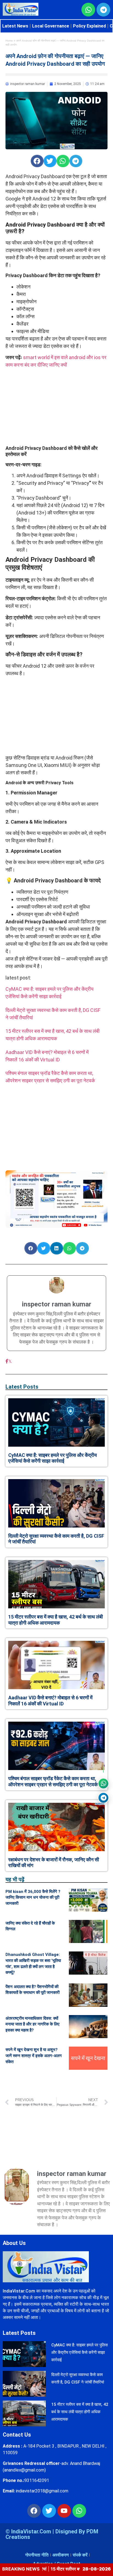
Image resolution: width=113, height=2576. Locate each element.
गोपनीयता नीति (37, 2555)
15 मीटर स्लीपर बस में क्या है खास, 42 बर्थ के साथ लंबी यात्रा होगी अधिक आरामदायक (56, 1620)
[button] (37, 161)
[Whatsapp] (79, 2511)
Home (9, 41)
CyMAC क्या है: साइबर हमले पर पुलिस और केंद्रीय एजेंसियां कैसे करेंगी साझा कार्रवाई (53, 1458)
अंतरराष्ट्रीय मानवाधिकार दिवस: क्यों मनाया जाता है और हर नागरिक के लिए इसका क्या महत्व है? (33, 2024)
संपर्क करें (80, 2555)
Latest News (15, 26)
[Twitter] (49, 2511)
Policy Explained (89, 26)
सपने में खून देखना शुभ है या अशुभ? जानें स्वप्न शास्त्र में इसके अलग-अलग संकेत (34, 2056)
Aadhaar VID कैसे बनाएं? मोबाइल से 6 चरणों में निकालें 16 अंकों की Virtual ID (50, 1701)
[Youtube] (64, 2511)
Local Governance (51, 26)
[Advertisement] (56, 407)
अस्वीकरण (61, 2555)
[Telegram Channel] (103, 1798)
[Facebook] (7, 1361)
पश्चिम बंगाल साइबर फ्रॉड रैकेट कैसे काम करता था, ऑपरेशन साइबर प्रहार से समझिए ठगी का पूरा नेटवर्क (53, 1781)
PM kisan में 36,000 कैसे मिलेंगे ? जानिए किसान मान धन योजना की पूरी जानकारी (33, 1897)
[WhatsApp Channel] (103, 1784)
